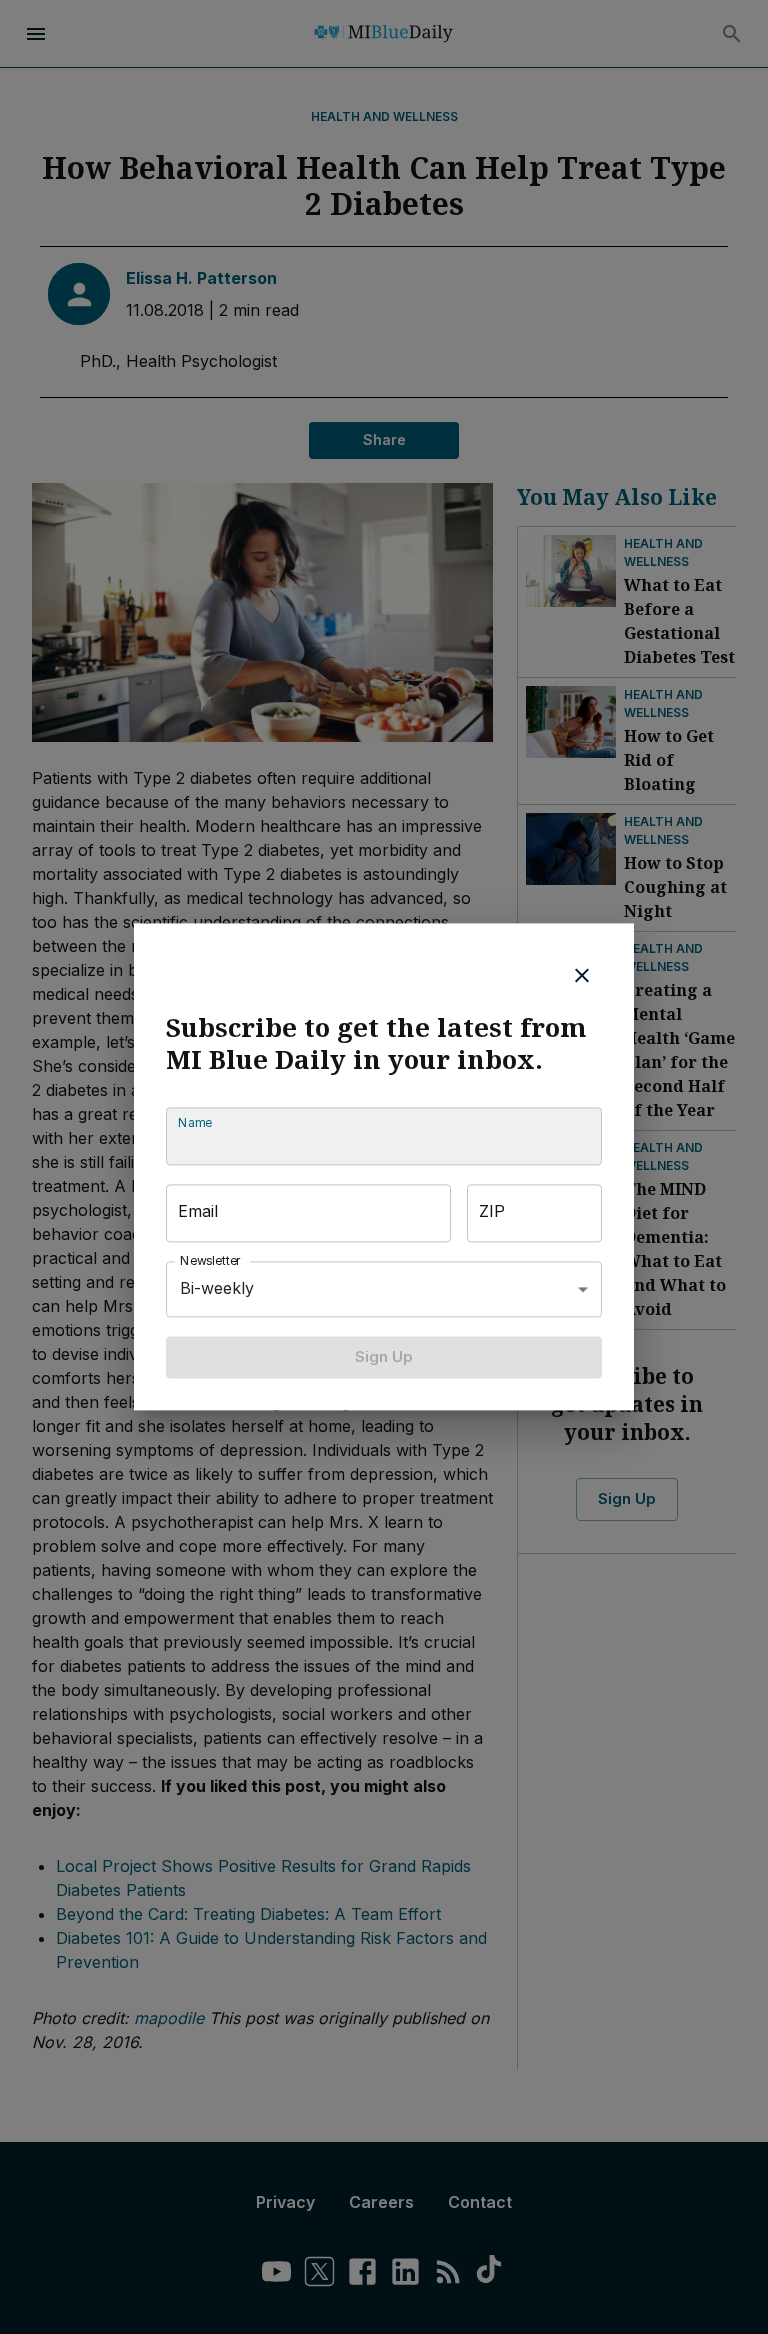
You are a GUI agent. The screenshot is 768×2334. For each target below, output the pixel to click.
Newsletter (211, 1260)
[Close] (582, 975)
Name (195, 1122)
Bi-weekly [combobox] (217, 1289)
